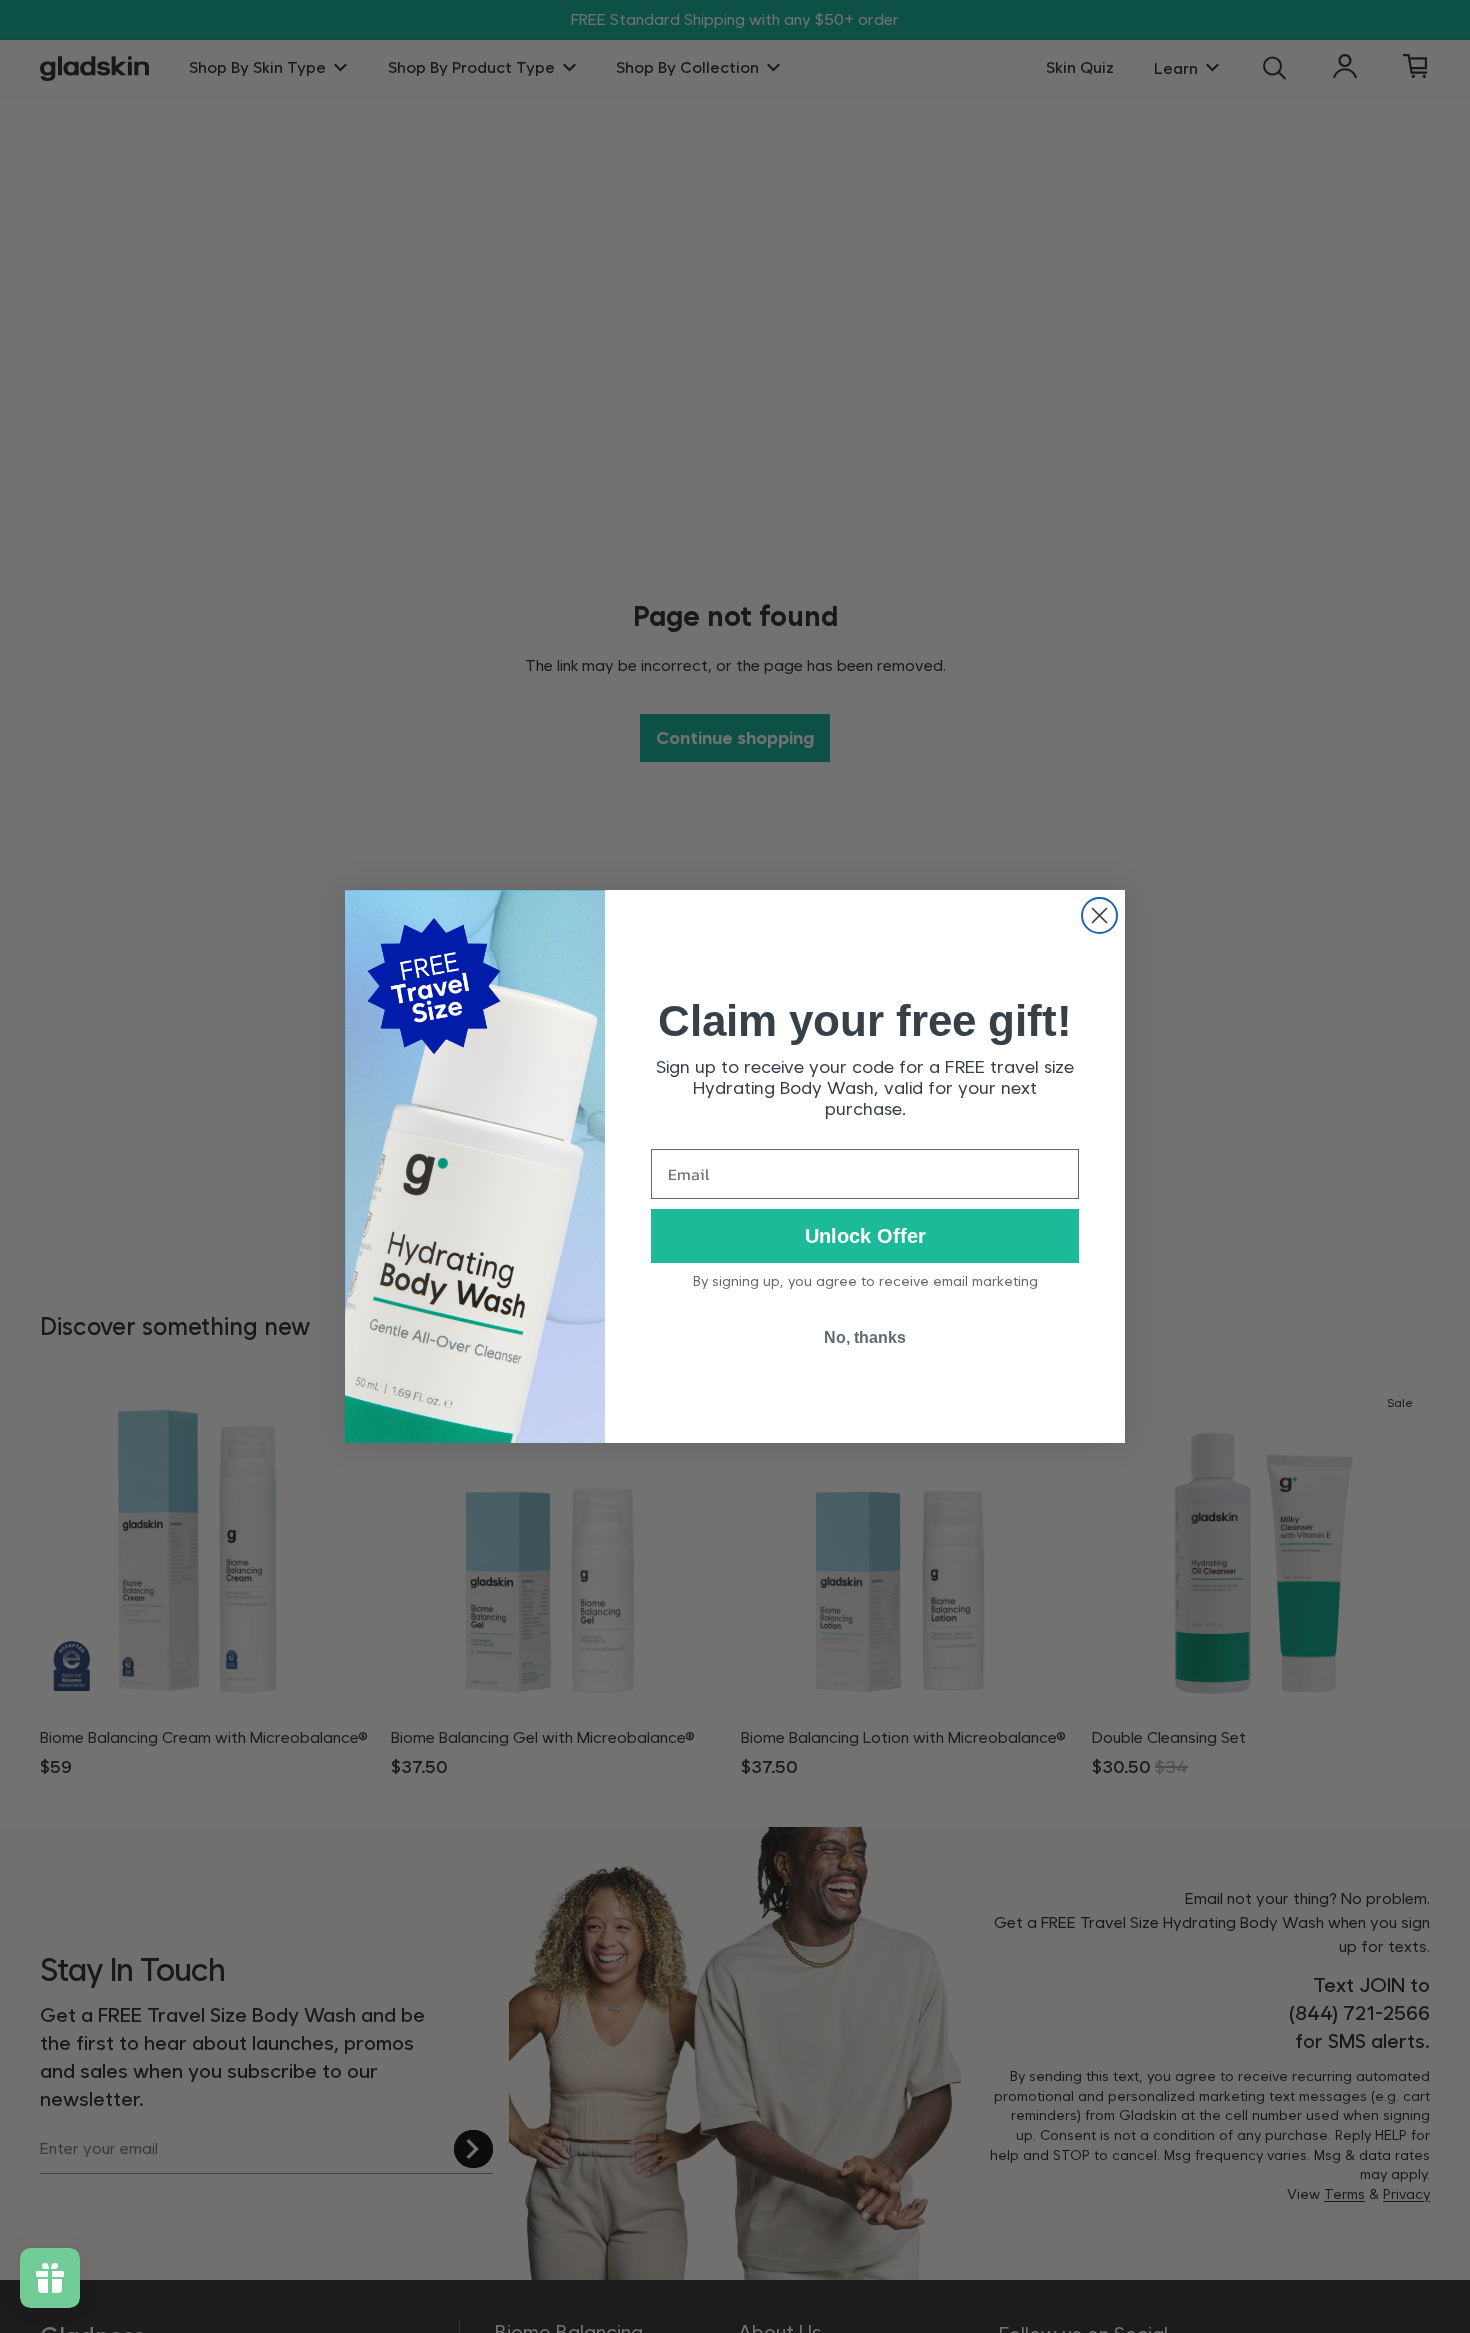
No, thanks (865, 1337)
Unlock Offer (865, 1236)
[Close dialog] (1099, 915)
